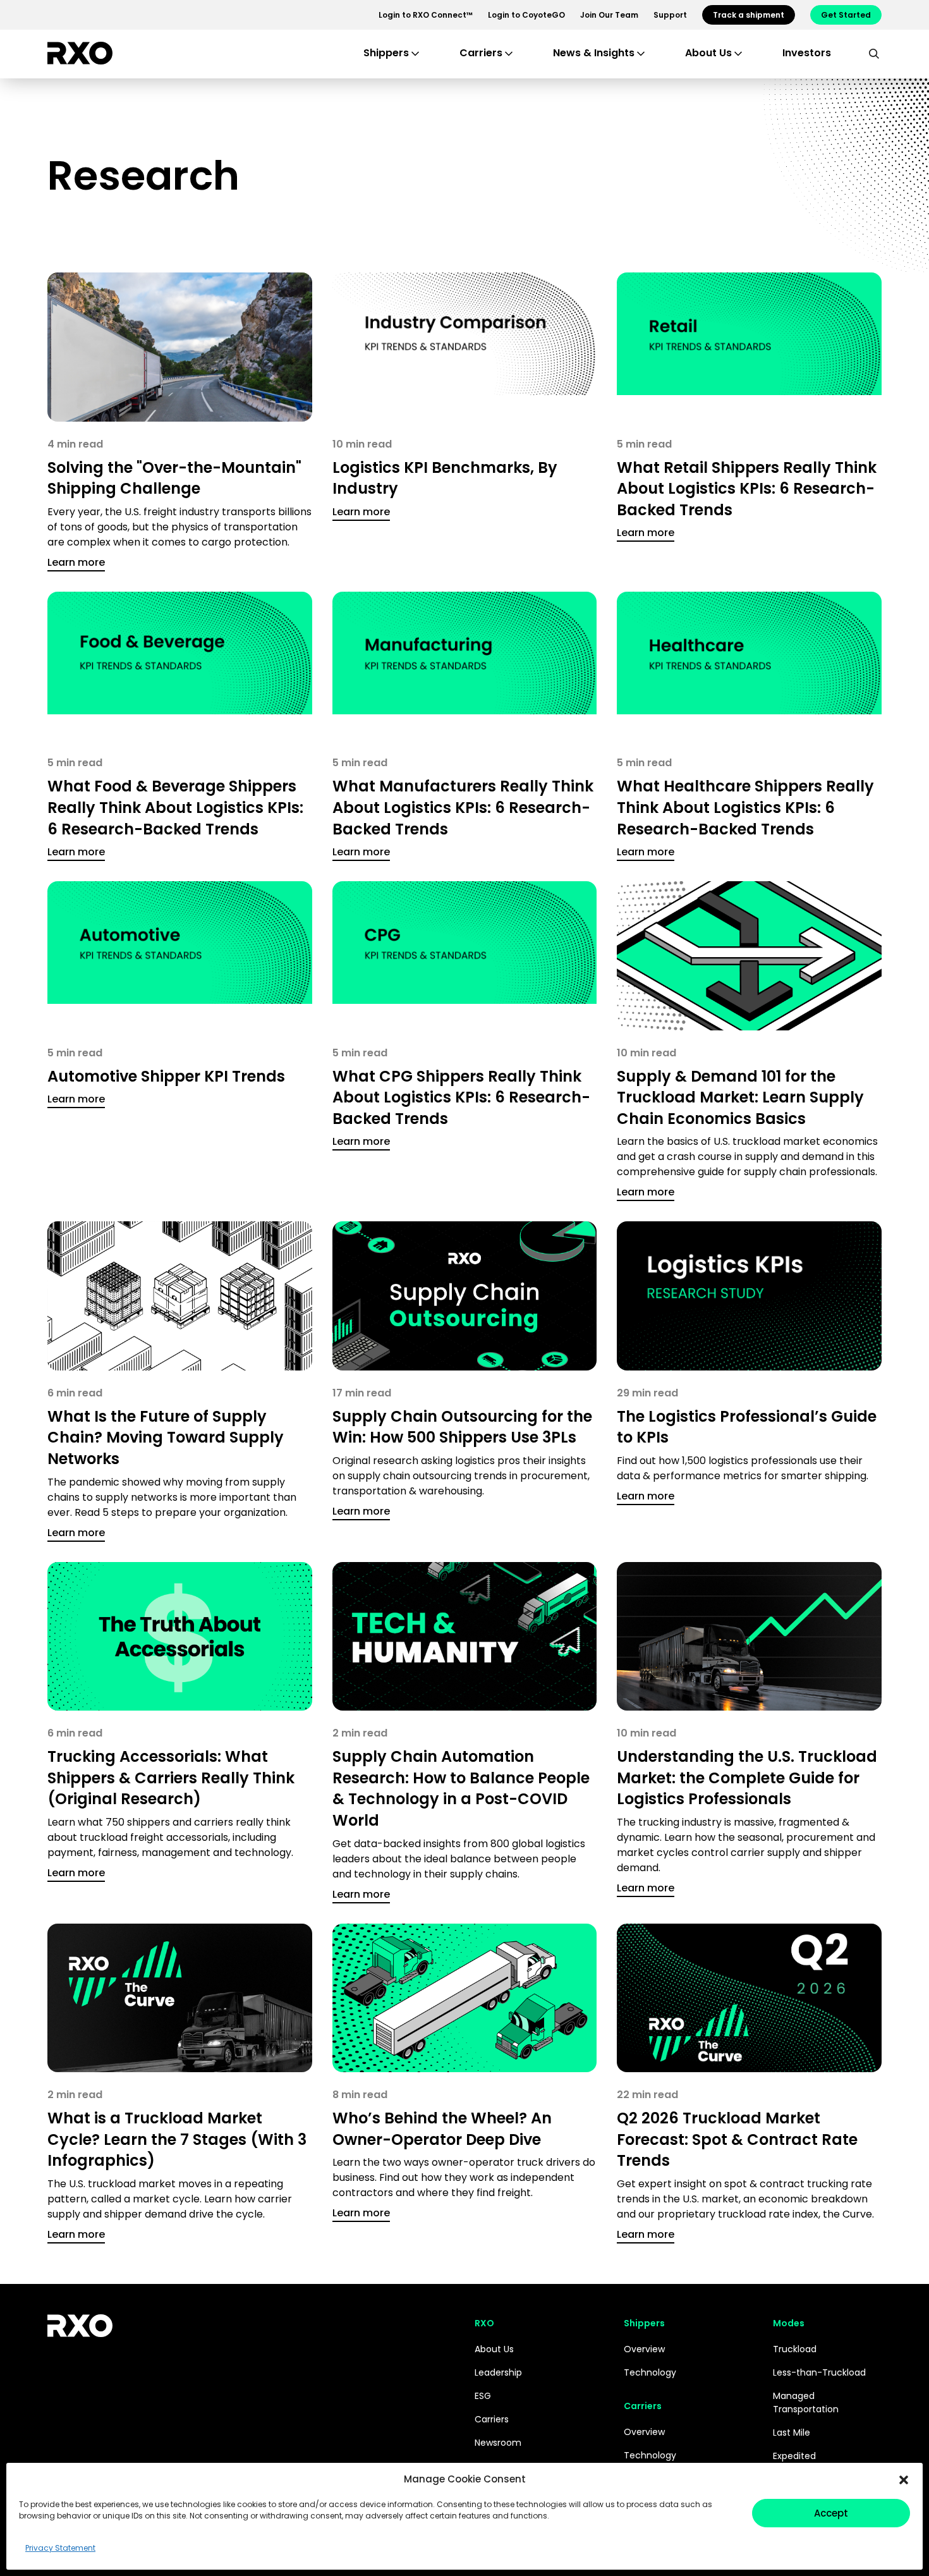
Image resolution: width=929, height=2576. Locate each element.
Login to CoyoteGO (526, 15)
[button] (904, 2479)
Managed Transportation (806, 2402)
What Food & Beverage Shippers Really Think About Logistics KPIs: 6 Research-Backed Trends (175, 807)
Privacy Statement (60, 2548)
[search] (874, 53)
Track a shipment (749, 15)
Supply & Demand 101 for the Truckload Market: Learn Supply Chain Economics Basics (740, 1097)
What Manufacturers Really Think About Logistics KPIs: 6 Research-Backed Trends (463, 807)
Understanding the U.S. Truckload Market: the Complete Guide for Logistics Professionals (747, 1778)
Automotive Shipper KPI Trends (166, 1076)
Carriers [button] (481, 53)
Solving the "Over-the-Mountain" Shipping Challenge (174, 478)
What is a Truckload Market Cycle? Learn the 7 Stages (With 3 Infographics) (177, 2139)
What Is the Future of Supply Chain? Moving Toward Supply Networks (166, 1438)
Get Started (846, 15)
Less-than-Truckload (819, 2372)
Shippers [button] (386, 53)
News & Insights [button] (594, 53)
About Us (494, 2349)
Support (670, 15)
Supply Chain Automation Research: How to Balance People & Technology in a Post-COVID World (461, 1788)
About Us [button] (708, 53)
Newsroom (498, 2443)
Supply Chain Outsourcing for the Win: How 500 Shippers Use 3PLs (462, 1427)
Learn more (76, 562)
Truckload (795, 2349)
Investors (807, 53)
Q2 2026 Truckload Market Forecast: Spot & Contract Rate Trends (737, 2139)
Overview (644, 2349)
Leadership (498, 2372)
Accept (831, 2513)
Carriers (492, 2419)
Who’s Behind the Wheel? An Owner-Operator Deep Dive (442, 2129)
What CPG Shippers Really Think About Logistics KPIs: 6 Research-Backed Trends (461, 1097)
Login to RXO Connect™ (426, 15)
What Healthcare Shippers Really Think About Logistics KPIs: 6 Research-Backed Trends (745, 807)
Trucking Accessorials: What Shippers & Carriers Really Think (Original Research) (171, 1778)
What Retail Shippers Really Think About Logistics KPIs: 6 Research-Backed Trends (747, 489)
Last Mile (792, 2433)
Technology (650, 2372)
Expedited (794, 2456)
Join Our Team (609, 15)
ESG (483, 2396)
